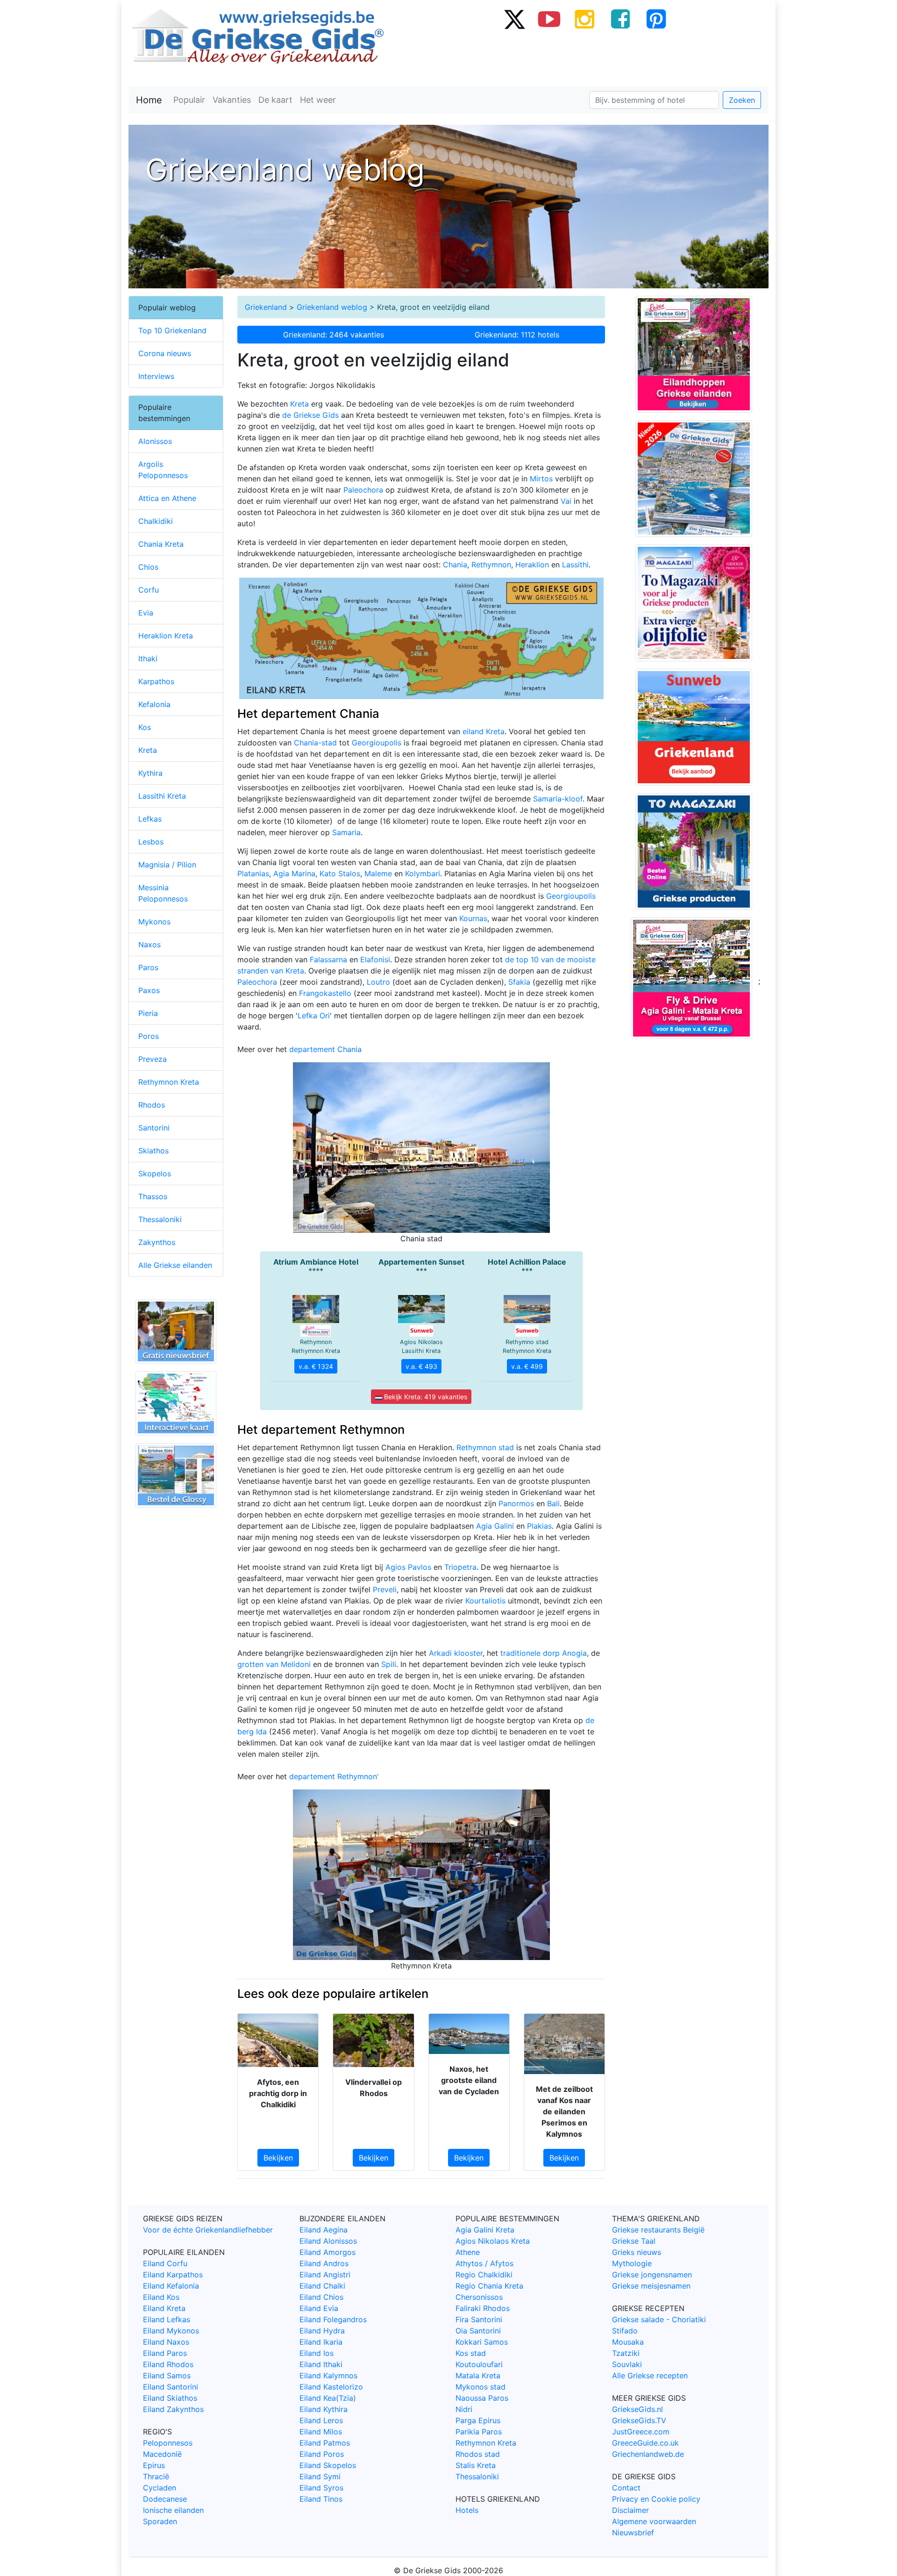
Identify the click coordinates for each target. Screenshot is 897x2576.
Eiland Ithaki (321, 2364)
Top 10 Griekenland (172, 330)
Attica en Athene (167, 498)
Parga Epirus (478, 2420)
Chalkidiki (156, 521)
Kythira (150, 773)
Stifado (625, 2331)
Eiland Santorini (171, 2387)
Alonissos (155, 441)
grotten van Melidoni (274, 1664)
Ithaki (148, 658)
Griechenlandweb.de (648, 2454)
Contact (626, 2488)
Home (149, 100)
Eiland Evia (319, 2308)
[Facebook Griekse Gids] (620, 19)
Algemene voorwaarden (654, 2521)
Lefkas (150, 819)
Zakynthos (157, 1242)
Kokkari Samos (482, 2342)
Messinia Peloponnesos (163, 893)
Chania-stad (315, 743)
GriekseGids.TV (639, 2420)
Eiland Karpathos (173, 2275)
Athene (468, 2252)
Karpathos (156, 681)
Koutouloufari (479, 2364)
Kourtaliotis (485, 1601)
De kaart (275, 100)
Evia (146, 613)
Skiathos (153, 1151)
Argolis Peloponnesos (163, 470)
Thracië (156, 2476)
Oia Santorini (478, 2331)
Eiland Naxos (166, 2342)
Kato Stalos (340, 873)
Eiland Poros (322, 2454)
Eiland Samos (167, 2376)
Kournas (473, 918)
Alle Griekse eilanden (175, 1265)
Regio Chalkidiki (484, 2275)
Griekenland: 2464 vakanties (334, 335)
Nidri (464, 2409)
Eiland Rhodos (168, 2364)
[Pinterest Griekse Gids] (656, 19)
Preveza (153, 1059)
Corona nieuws (165, 353)
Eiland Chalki (322, 2286)
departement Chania (325, 1049)
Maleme (378, 873)
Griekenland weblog (332, 307)
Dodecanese (165, 2499)
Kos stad (471, 2353)
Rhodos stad (478, 2454)
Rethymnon (491, 565)
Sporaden (160, 2521)
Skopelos (155, 1174)
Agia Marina (294, 873)
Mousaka (628, 2342)
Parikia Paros (479, 2432)
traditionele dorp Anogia (544, 1653)
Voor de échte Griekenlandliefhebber (208, 2230)
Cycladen (160, 2488)
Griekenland (266, 307)
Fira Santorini (479, 2319)
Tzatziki (626, 2353)
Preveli (385, 1589)
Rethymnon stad (485, 1447)
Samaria (346, 832)
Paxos (149, 990)
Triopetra (460, 1567)
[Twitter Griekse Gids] (514, 19)
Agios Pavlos (408, 1567)
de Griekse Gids (310, 415)
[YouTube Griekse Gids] (549, 19)
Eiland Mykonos (171, 2331)
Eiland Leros (321, 2420)
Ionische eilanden (173, 2510)
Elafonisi (375, 959)
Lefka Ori (314, 1016)
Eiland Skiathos (170, 2398)
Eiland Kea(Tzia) (328, 2398)
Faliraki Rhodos (483, 2308)
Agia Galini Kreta (485, 2230)
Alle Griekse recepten (650, 2376)
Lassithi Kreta (162, 796)
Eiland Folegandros (333, 2319)
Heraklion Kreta (166, 636)
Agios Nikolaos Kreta (493, 2241)
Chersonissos (479, 2297)
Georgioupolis (377, 743)
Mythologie (632, 2263)
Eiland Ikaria (321, 2342)
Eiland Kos (161, 2297)
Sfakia (519, 982)
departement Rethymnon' (334, 1776)
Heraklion (532, 565)
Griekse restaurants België (658, 2230)
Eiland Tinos (321, 2499)
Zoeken (742, 100)
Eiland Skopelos (328, 2465)
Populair (189, 100)
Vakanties (232, 100)
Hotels (467, 2510)
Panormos (516, 1503)
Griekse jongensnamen (652, 2275)
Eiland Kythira (324, 2409)
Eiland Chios (321, 2297)
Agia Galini (495, 1526)
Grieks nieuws (637, 2252)
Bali (553, 1503)
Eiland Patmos (325, 2443)
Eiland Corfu (165, 2263)
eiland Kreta (484, 731)
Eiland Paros (165, 2353)
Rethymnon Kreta (169, 1082)
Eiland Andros (324, 2263)
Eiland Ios (317, 2353)
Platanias (253, 873)
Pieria (148, 1013)
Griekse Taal (634, 2241)
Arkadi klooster (456, 1653)
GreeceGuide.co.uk (645, 2443)
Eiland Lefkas (167, 2319)
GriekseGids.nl (637, 2409)
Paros (148, 967)
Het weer (318, 100)
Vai (566, 501)
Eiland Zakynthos (173, 2409)
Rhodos (152, 1105)
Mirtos (541, 479)
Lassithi (575, 565)
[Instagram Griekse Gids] (585, 19)
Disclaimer (630, 2510)
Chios (148, 567)
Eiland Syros (321, 2488)
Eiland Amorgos (327, 2252)
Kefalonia (154, 704)
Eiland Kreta (164, 2308)
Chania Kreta (161, 544)
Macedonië (162, 2454)
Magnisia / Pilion (167, 865)
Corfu (149, 590)
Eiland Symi (320, 2476)
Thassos (153, 1196)
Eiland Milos (321, 2432)
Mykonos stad (481, 2387)
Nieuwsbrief (633, 2533)
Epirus (154, 2465)
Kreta (299, 404)
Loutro (378, 982)
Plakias (539, 1526)
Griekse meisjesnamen (651, 2286)
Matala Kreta (478, 2376)
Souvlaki (627, 2364)
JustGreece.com (641, 2432)
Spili (389, 1664)
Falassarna (328, 959)
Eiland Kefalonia (171, 2286)
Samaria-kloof (558, 799)
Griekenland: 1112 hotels (517, 335)
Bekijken (278, 2158)
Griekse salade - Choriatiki (659, 2319)
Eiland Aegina (324, 2230)
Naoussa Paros (482, 2398)
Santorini (154, 1128)
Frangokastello (325, 993)
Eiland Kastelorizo (331, 2387)
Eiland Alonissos (328, 2241)
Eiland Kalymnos (328, 2376)
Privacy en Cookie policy (656, 2499)
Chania (455, 565)
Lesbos (151, 842)
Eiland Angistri (325, 2275)
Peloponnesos (168, 2443)
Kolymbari (423, 873)
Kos (145, 727)
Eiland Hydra (322, 2331)
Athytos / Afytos (484, 2263)
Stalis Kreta (476, 2465)
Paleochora (363, 490)
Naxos (149, 945)
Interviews (156, 376)
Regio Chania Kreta (489, 2286)
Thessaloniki (160, 1219)
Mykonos (154, 922)
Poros (149, 1036)
